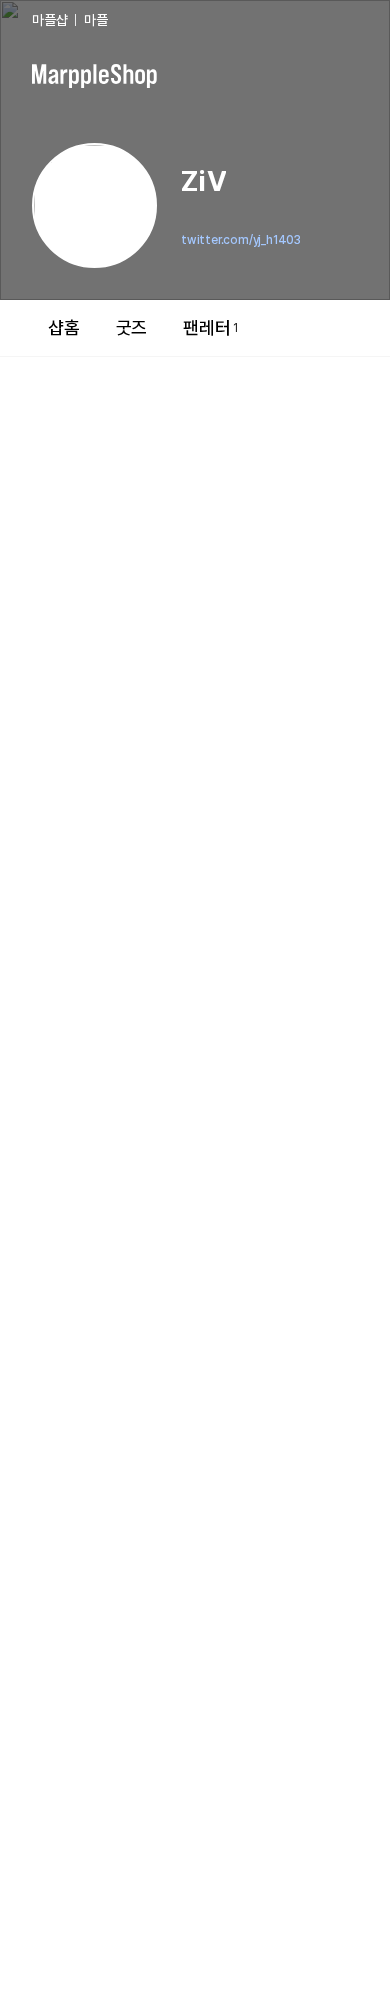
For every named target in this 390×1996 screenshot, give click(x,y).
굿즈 (132, 327)
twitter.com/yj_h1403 (241, 240)
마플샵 (49, 20)
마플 (96, 20)
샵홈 (64, 327)
